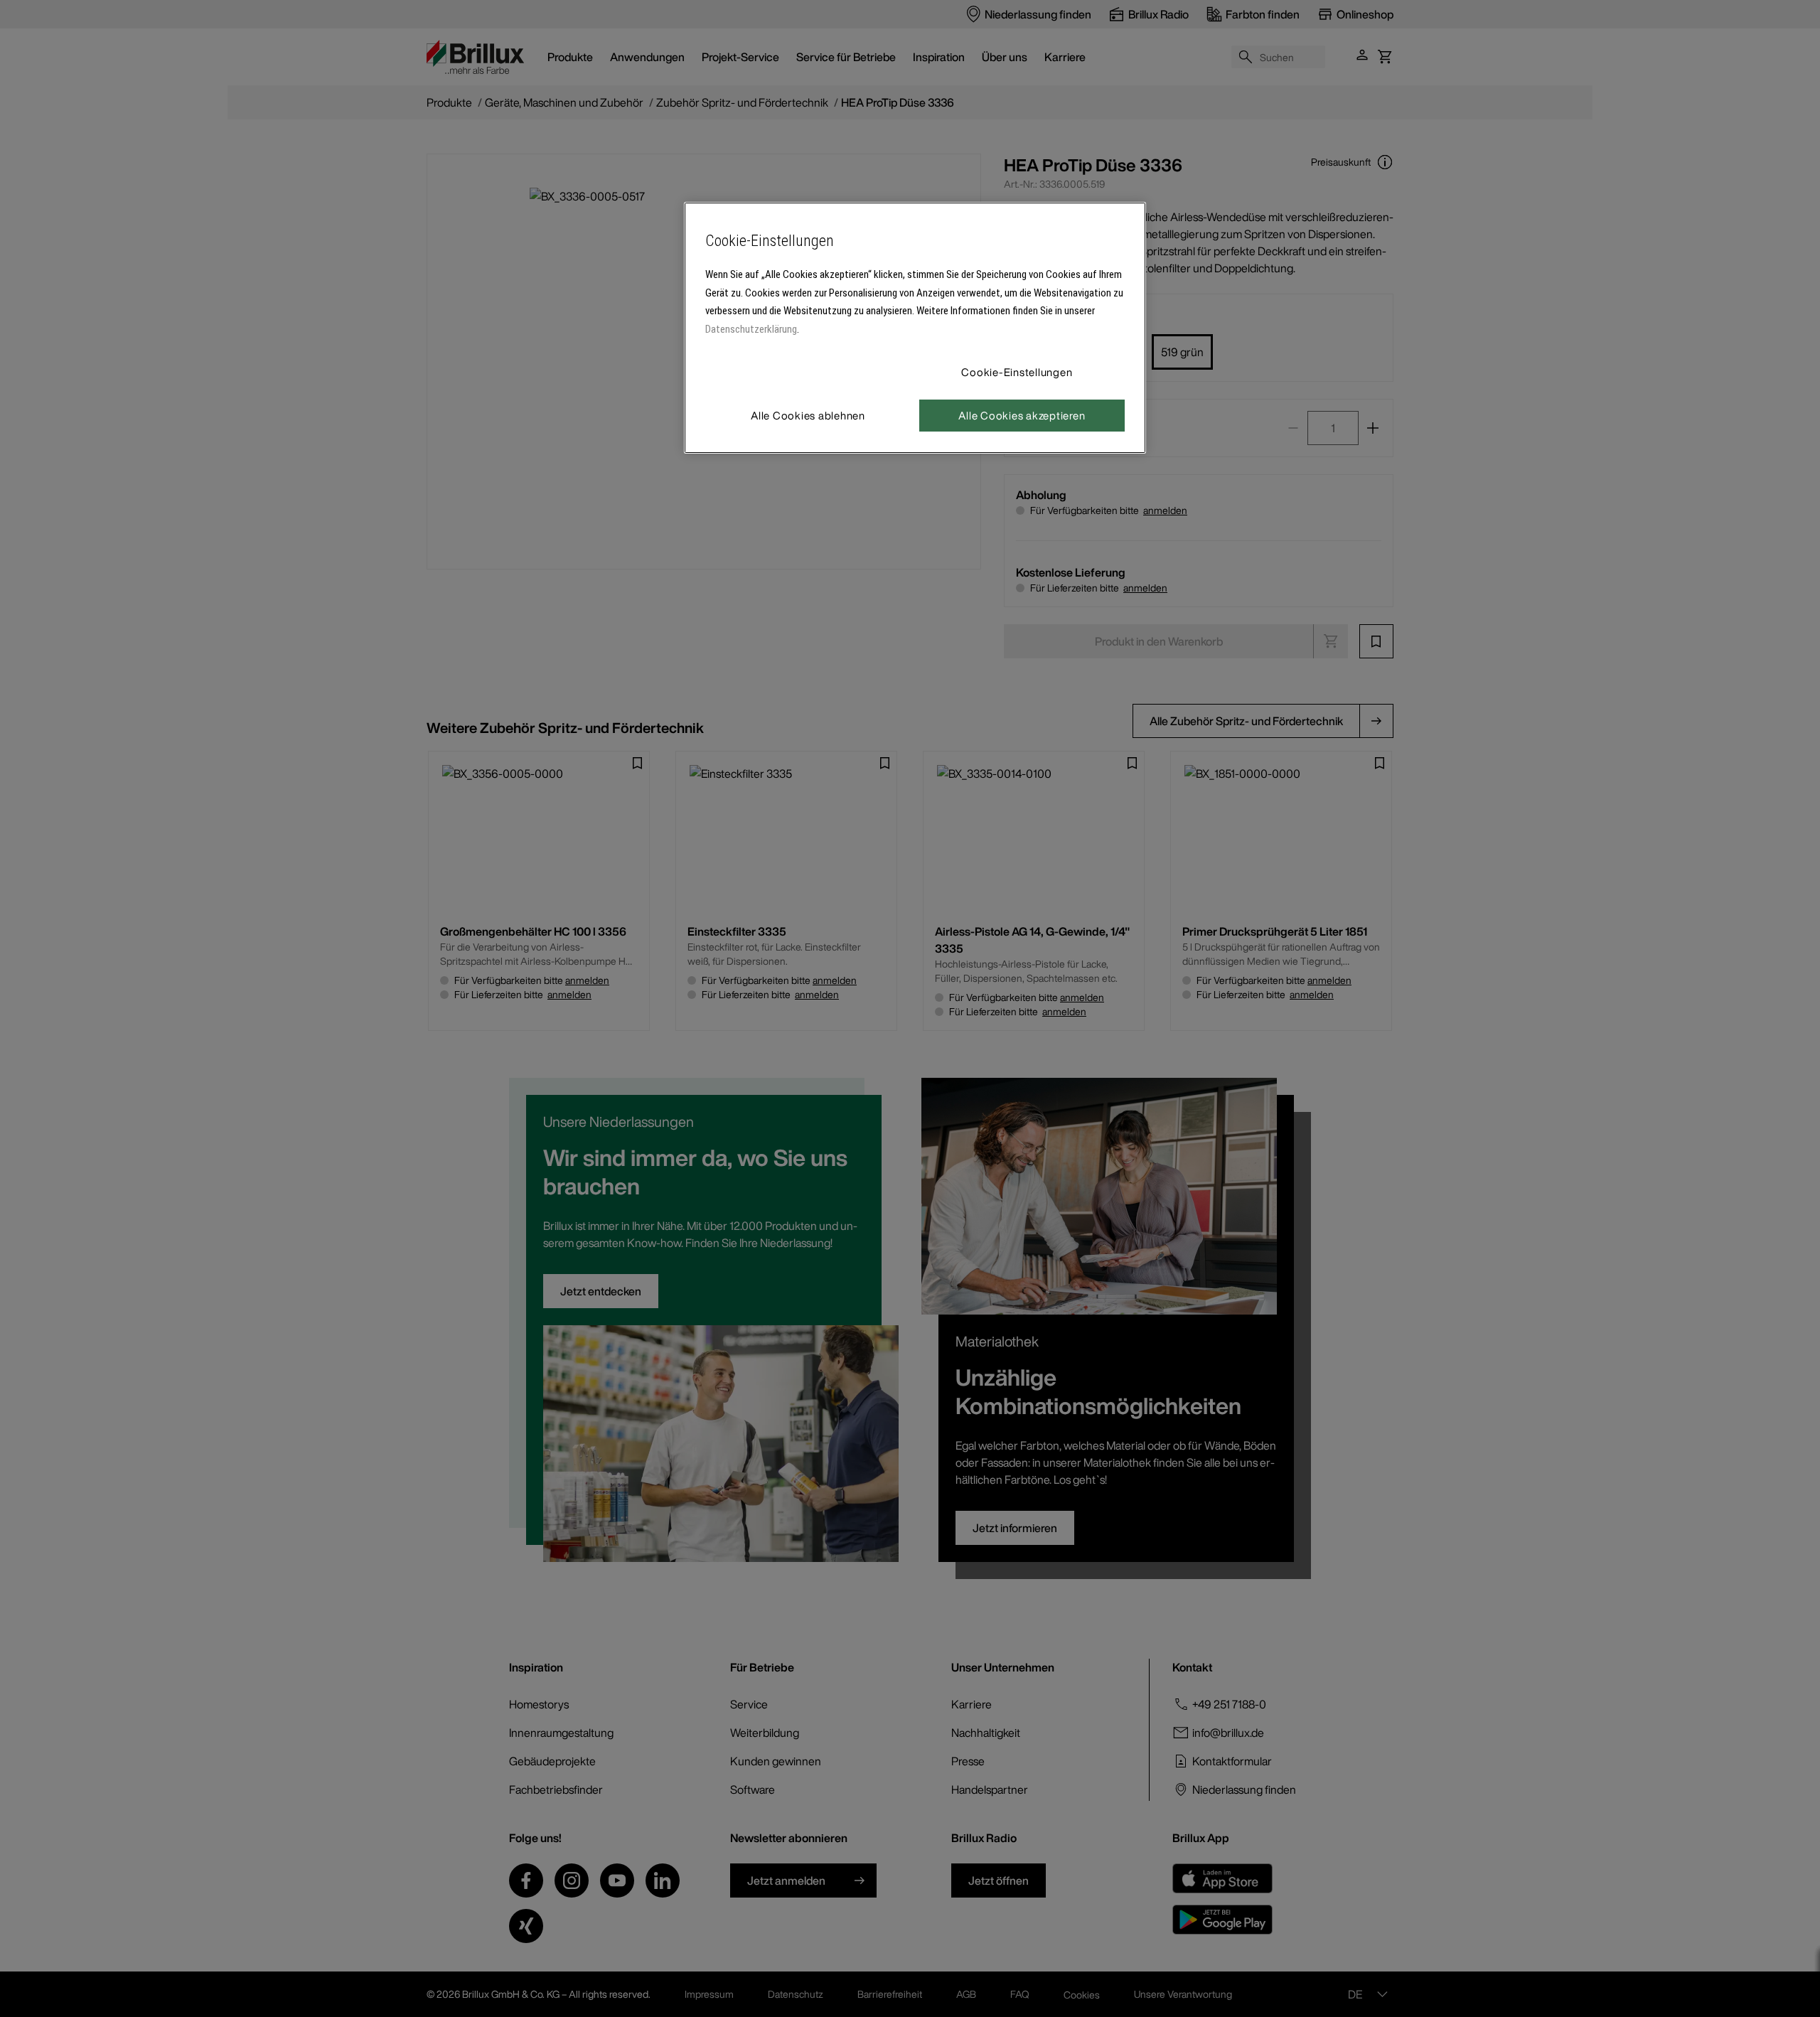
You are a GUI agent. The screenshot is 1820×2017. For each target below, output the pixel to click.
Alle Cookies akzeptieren (1022, 415)
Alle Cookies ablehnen (808, 415)
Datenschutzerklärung (751, 329)
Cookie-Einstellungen (1017, 372)
